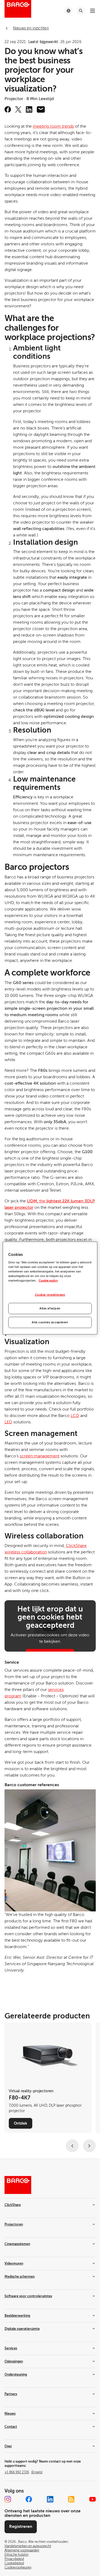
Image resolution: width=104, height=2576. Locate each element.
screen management (40, 1456)
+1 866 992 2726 (23, 2472)
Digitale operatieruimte (22, 2329)
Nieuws (10, 2414)
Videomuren (14, 2263)
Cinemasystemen (17, 2244)
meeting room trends (53, 126)
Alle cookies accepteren (50, 1322)
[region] (50, 1288)
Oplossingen (14, 2361)
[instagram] (8, 2499)
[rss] (71, 2499)
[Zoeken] (81, 11)
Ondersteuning (16, 2375)
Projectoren (14, 2224)
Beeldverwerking (17, 2316)
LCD (75, 1416)
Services (11, 2348)
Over (8, 2446)
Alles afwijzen (50, 1308)
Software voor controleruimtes (28, 2296)
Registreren (21, 2527)
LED (8, 1422)
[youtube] (93, 2499)
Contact (11, 2427)
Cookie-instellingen (50, 1295)
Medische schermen (20, 2277)
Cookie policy (48, 1281)
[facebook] (8, 109)
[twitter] (18, 109)
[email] (41, 109)
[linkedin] (29, 109)
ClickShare (13, 2205)
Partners (11, 2394)
